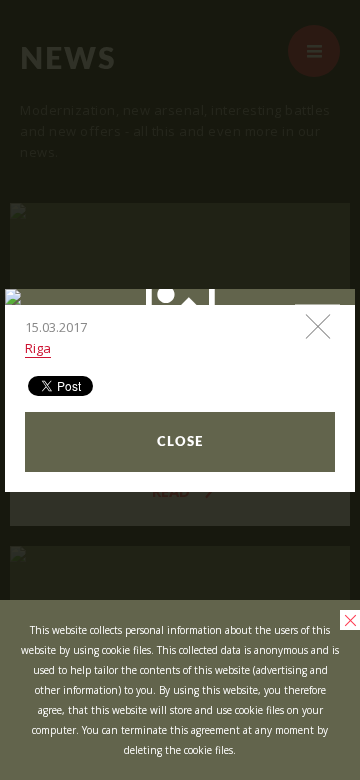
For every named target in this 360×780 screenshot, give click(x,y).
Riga (38, 348)
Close (180, 442)
